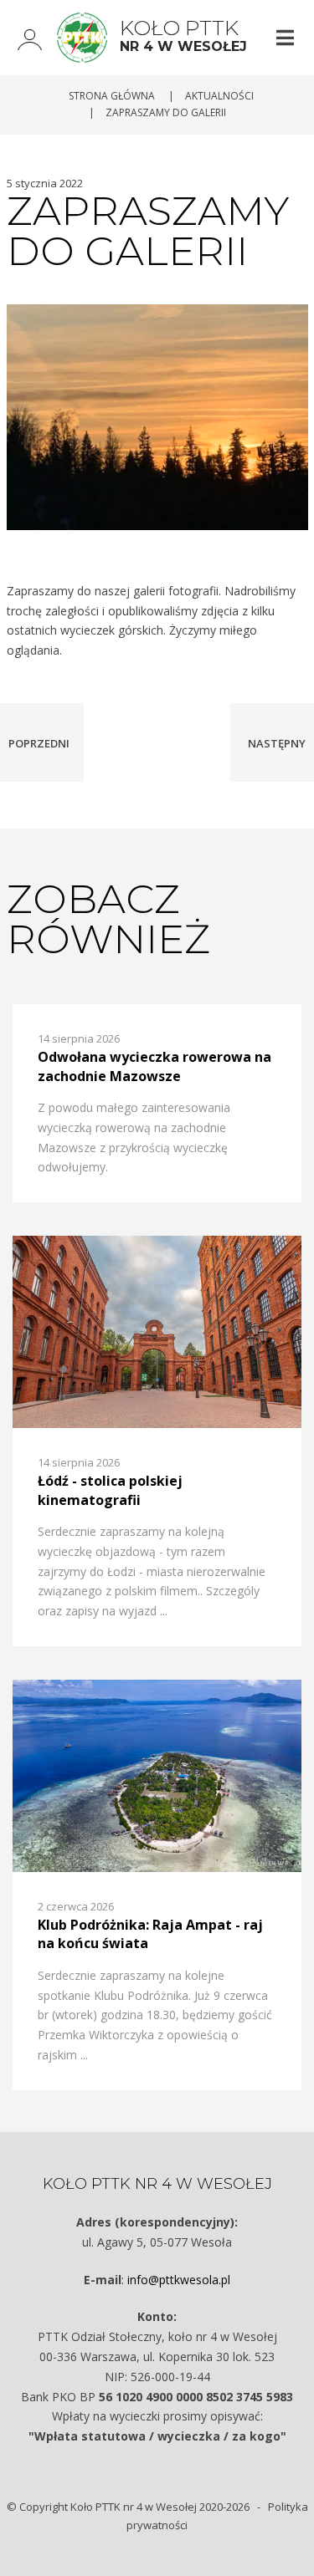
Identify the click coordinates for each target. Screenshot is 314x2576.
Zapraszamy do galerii (166, 112)
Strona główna (112, 96)
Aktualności (219, 96)
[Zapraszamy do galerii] (157, 416)
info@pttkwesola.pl (179, 2280)
